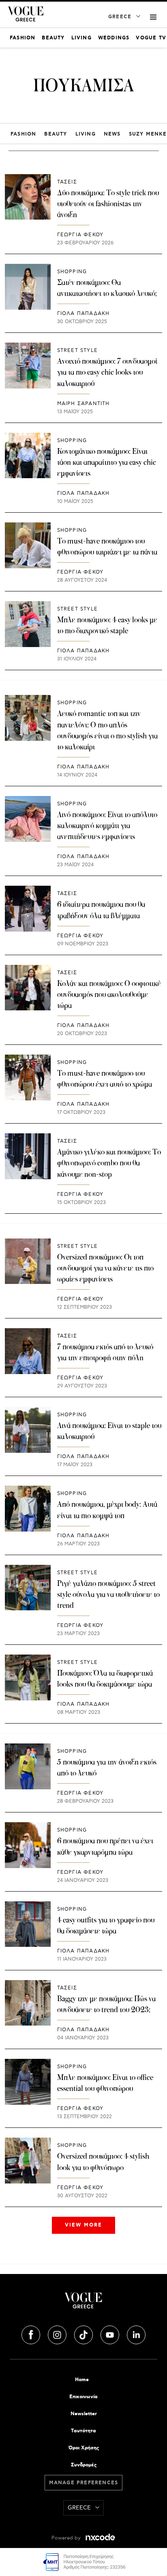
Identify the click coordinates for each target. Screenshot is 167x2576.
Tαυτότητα (83, 2431)
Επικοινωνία (83, 2397)
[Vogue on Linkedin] (136, 2333)
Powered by (67, 2538)
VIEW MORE (83, 2225)
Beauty (56, 134)
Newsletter (84, 2414)
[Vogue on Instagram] (58, 2333)
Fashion (23, 134)
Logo (83, 2304)
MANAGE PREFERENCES (84, 2483)
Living (86, 134)
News (112, 134)
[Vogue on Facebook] (32, 2333)
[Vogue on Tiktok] (84, 2333)
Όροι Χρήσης (84, 2448)
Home (82, 2380)
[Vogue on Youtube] (111, 2333)
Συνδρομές (84, 2465)
